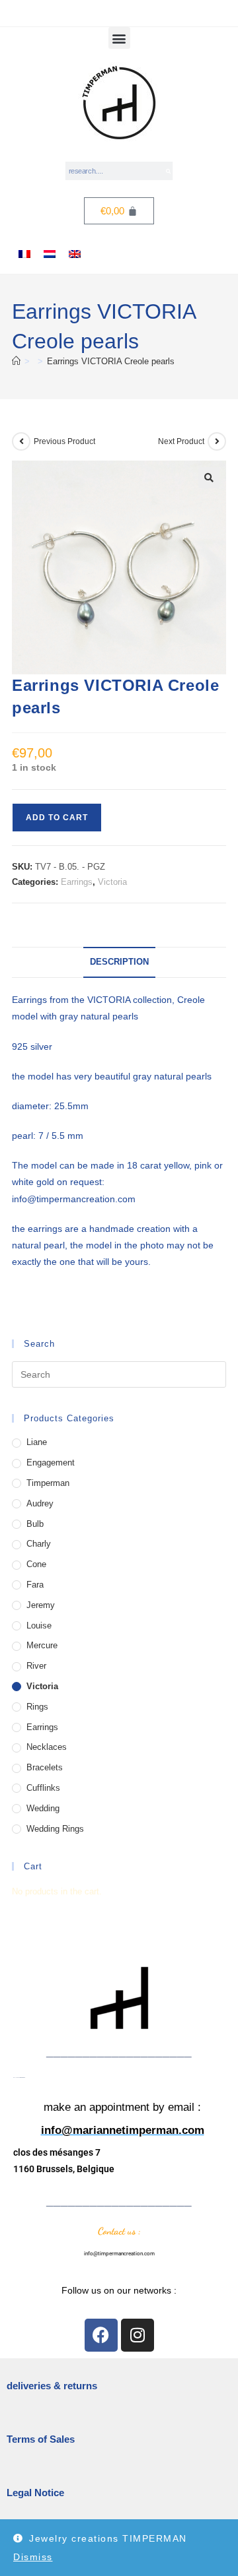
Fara (35, 1585)
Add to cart (57, 818)
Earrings (77, 882)
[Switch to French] (24, 254)
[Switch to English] (75, 254)
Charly (39, 1544)
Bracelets (45, 1767)
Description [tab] (119, 962)
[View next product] (217, 441)
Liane (37, 1442)
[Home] (16, 361)
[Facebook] (101, 2335)
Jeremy (41, 1605)
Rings (37, 1707)
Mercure (42, 1645)
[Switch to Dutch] (50, 254)
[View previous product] (21, 441)
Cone (36, 1564)
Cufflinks (43, 1788)
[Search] (168, 171)
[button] (119, 38)
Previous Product (64, 441)
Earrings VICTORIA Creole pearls (111, 361)
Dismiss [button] (33, 2557)
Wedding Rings (55, 1829)
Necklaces (47, 1747)
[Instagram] (138, 2335)
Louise (39, 1626)
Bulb (35, 1524)
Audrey (40, 1503)
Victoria (112, 882)
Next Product (181, 441)
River (36, 1666)
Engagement (51, 1463)
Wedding (43, 1808)
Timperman (48, 1483)
